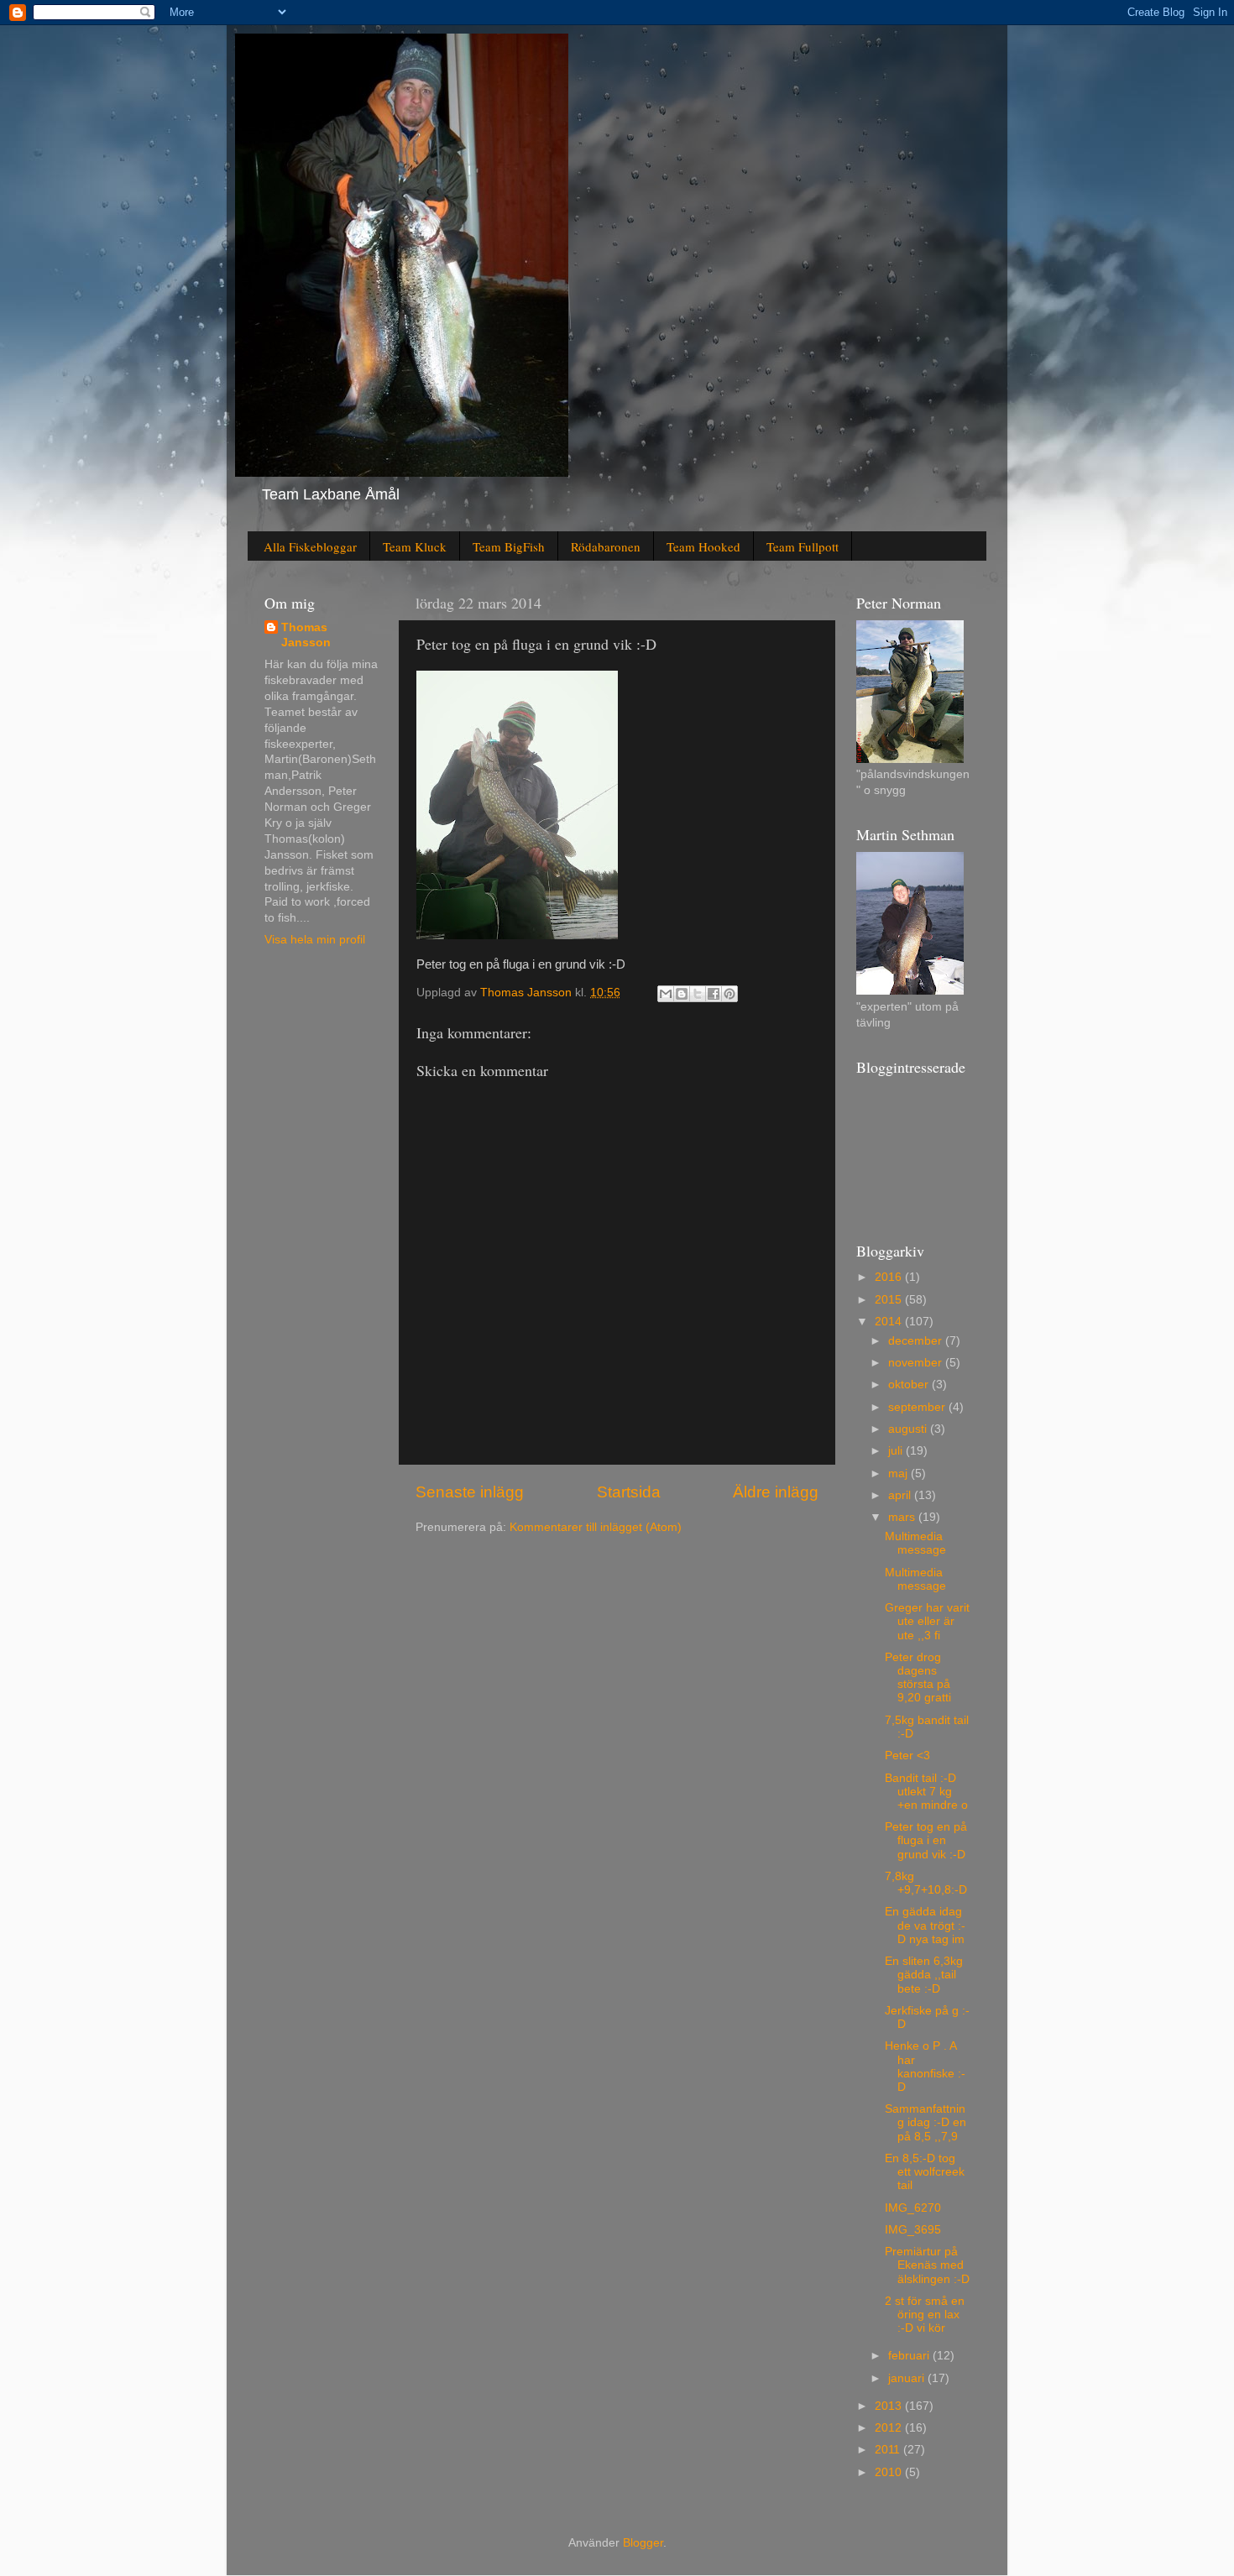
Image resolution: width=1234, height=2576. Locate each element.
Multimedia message (915, 1543)
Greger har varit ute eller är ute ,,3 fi (927, 1621)
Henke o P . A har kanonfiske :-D (925, 2067)
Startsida (629, 1492)
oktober (910, 1385)
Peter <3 (907, 1756)
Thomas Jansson (306, 635)
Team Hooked (703, 546)
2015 (890, 1300)
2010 (890, 2472)
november (917, 1363)
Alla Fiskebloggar (310, 546)
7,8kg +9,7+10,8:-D (926, 1883)
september (918, 1407)
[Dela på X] (698, 994)
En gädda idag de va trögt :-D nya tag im (925, 1925)
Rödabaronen (606, 546)
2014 (890, 1322)
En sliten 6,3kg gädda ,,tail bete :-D (924, 1975)
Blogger (643, 2543)
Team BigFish (509, 546)
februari (910, 2356)
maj (899, 1473)
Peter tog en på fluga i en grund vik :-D (926, 1840)
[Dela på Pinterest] (729, 994)
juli (897, 1451)
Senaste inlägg (470, 1492)
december (917, 1341)
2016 (890, 1277)
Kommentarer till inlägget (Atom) (596, 1527)
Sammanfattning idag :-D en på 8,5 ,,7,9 (925, 2122)
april (901, 1495)
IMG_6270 (913, 2208)
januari (908, 2378)
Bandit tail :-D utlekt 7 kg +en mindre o (926, 1792)
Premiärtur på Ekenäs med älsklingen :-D (927, 2265)
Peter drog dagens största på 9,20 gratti (918, 1678)
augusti (909, 1429)
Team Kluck (415, 546)
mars (903, 1517)
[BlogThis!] (682, 994)
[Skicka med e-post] (666, 994)
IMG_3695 (913, 2230)
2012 (890, 2428)
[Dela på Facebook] (714, 994)
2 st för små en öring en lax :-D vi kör (925, 2315)
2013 (890, 2406)
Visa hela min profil (315, 940)
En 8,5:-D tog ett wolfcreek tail (925, 2172)
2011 (889, 2450)
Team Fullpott (803, 546)
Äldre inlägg (776, 1492)
